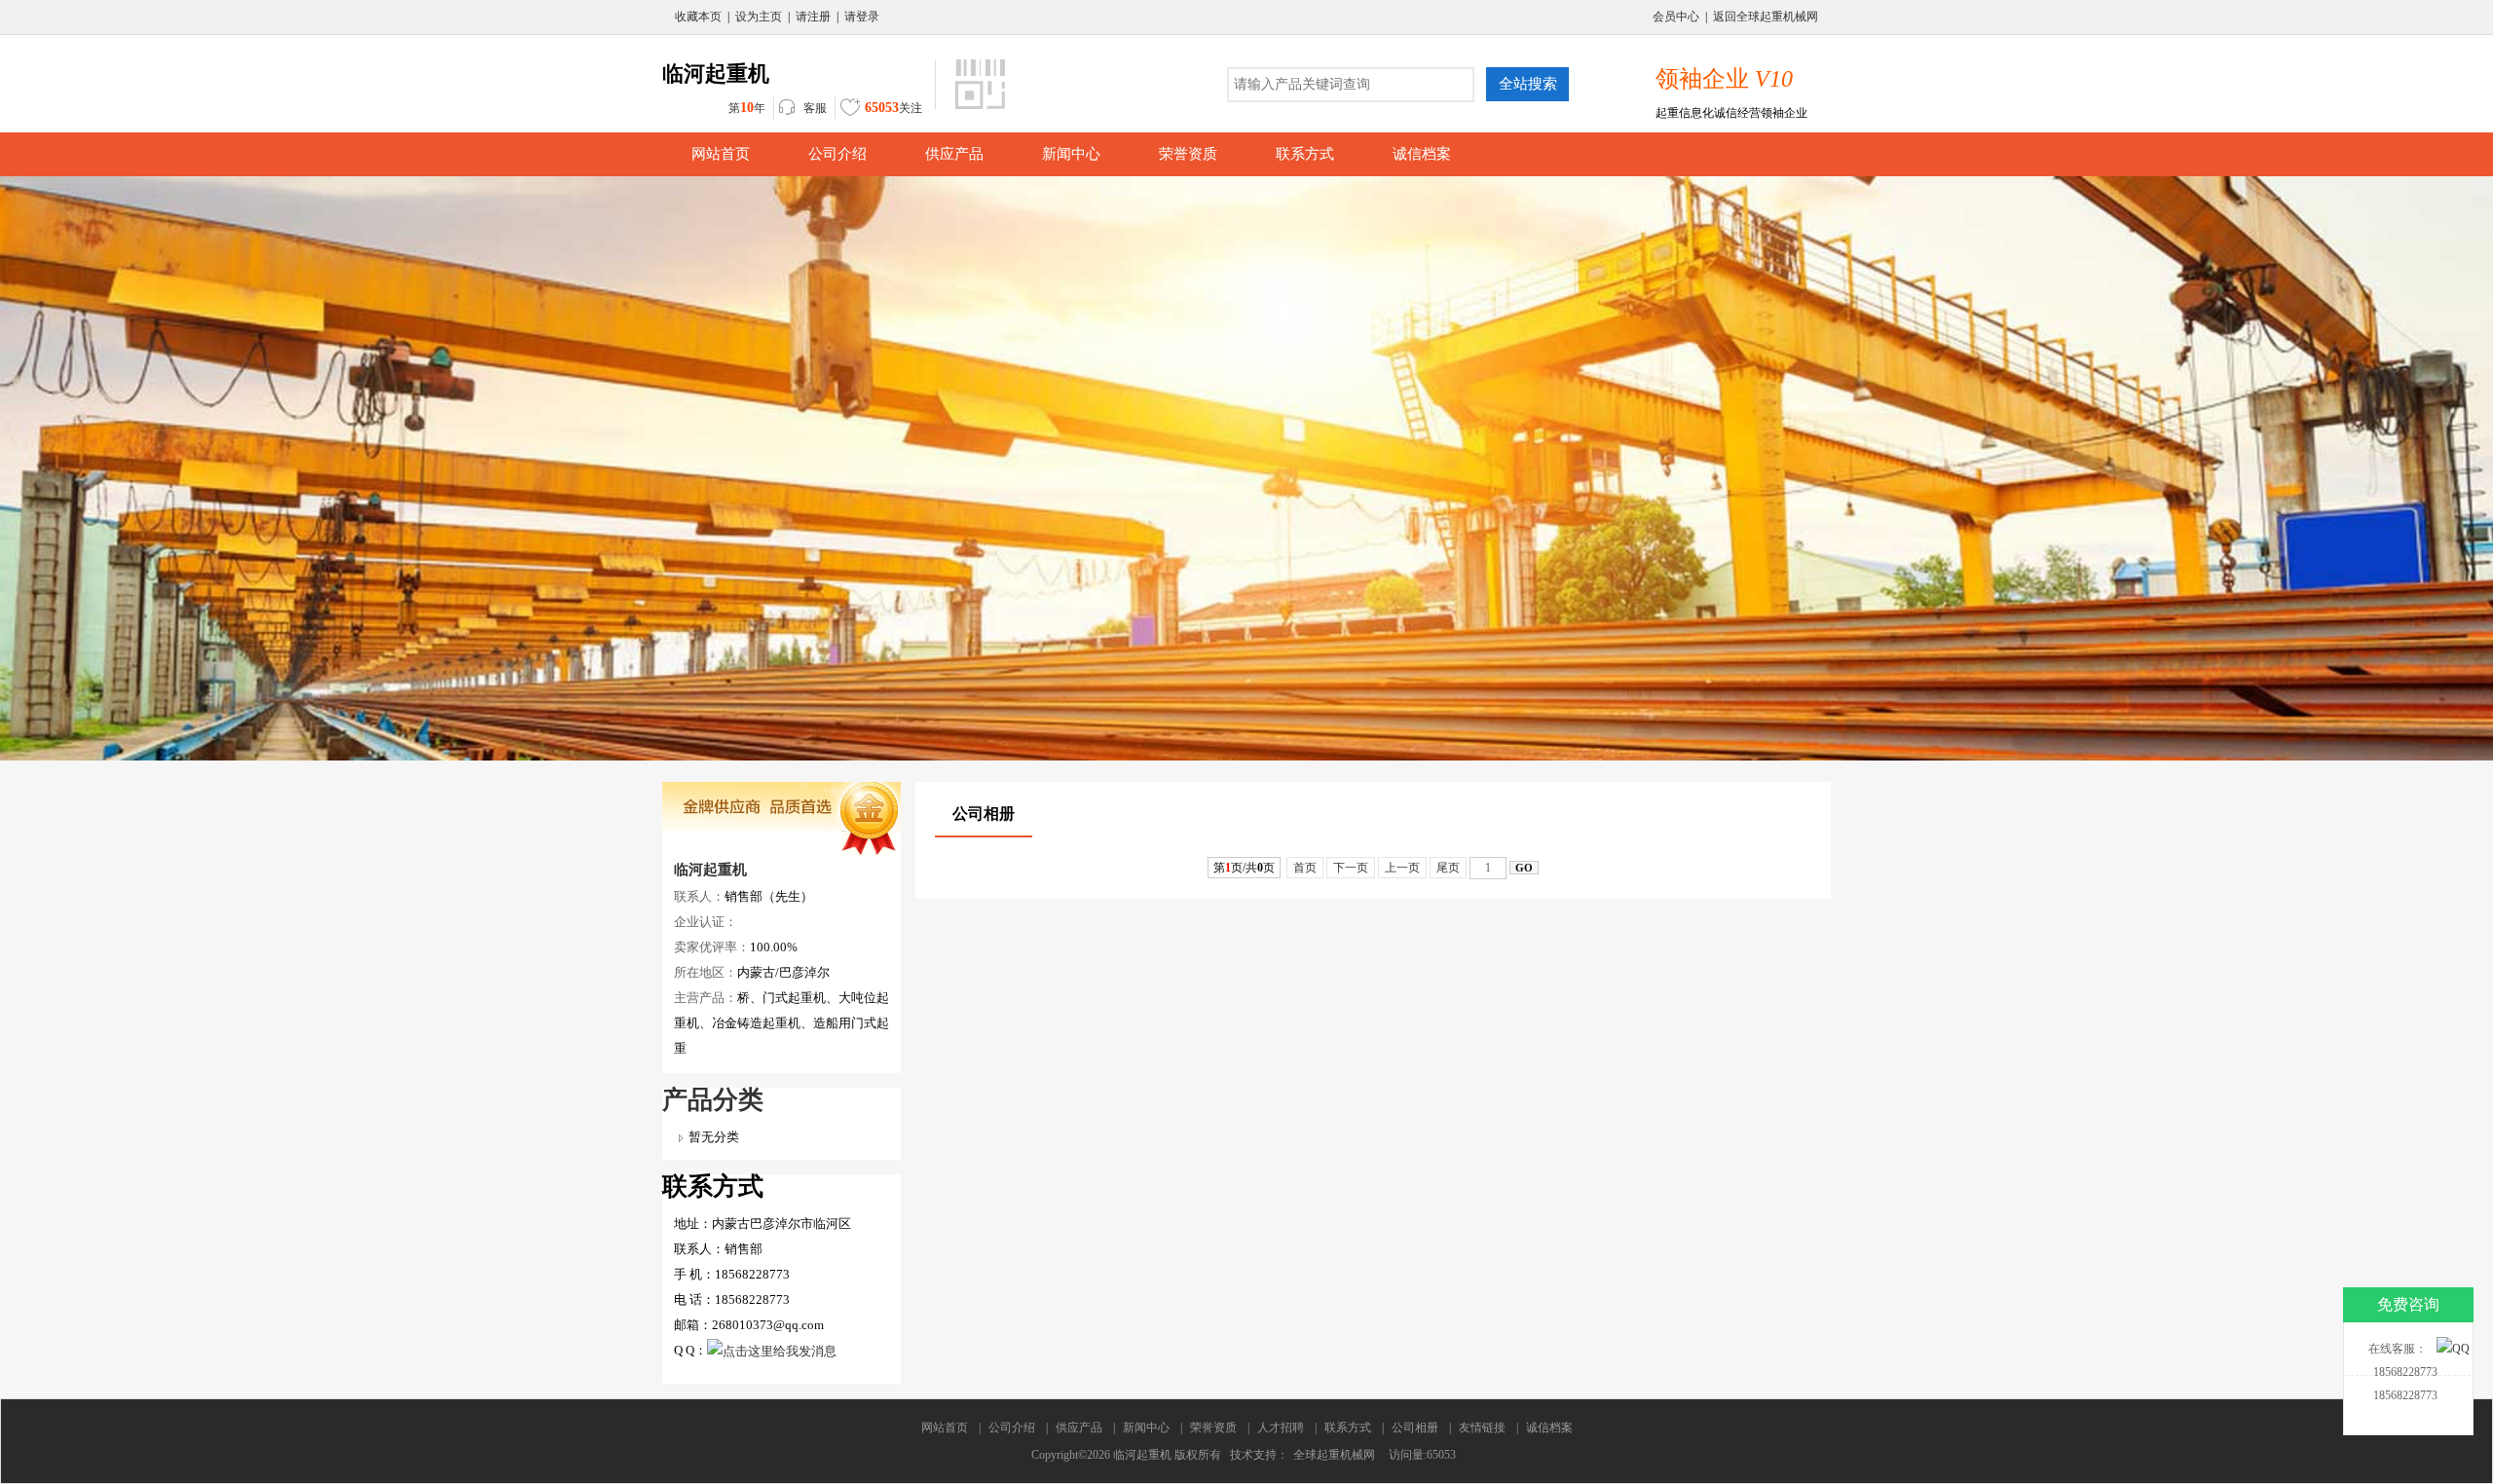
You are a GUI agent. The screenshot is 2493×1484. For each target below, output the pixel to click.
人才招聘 (1281, 1428)
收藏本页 (698, 17)
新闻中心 (1146, 1428)
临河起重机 (710, 870)
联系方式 (1348, 1428)
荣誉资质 (1213, 1428)
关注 (893, 108)
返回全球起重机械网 (1766, 17)
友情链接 (1482, 1428)
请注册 (813, 17)
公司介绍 (1012, 1428)
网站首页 (945, 1428)
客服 (815, 108)
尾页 (1448, 868)
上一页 (1402, 868)
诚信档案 (1549, 1428)
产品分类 (713, 1100)
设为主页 (759, 17)
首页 (1305, 868)
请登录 (862, 17)
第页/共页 (1244, 868)
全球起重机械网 (1334, 1455)
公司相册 (1415, 1428)
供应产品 (1079, 1428)
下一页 (1351, 868)
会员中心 (1676, 17)
